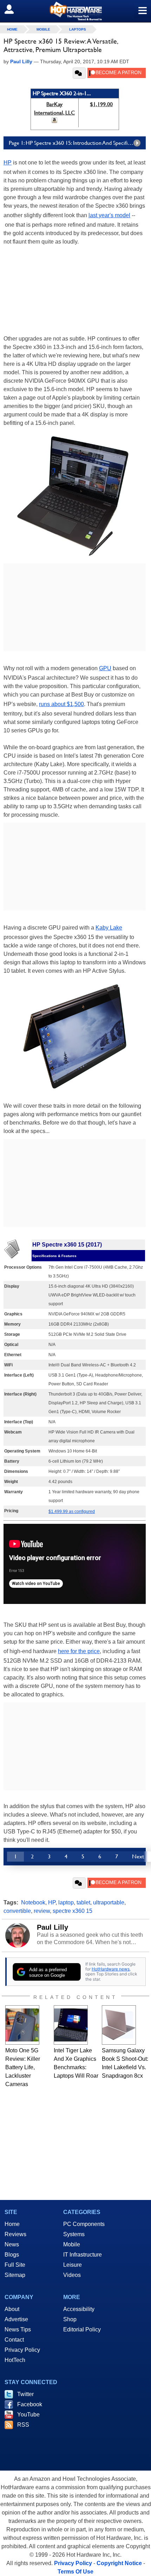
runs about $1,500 (61, 704)
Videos (72, 2275)
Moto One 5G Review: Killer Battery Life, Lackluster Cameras (23, 2067)
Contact (14, 2340)
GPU (105, 668)
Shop (70, 2319)
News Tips (18, 2329)
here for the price (79, 1651)
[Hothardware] (75, 11)
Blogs (12, 2255)
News (12, 2244)
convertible (17, 1911)
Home (12, 2224)
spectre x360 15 (73, 1911)
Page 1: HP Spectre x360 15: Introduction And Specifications (76, 143)
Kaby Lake (109, 928)
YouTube (28, 2415)
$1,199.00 (101, 104)
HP (8, 163)
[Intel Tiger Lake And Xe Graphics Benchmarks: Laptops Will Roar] (71, 2025)
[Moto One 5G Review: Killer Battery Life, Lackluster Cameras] (22, 2025)
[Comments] (79, 73)
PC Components (84, 2224)
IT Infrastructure (83, 2255)
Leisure (73, 2265)
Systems (74, 2234)
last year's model (109, 215)
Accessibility (79, 2309)
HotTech (15, 2360)
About (12, 2309)
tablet (83, 1902)
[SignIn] (14, 9)
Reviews (15, 2234)
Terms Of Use (75, 2572)
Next (138, 1856)
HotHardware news (111, 1969)
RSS (23, 2425)
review (42, 1911)
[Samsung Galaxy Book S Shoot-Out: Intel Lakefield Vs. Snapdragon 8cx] (119, 2025)
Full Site (15, 2265)
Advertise (16, 2319)
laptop (66, 1902)
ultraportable (109, 1902)
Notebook (33, 1902)
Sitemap (15, 2275)
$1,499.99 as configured (72, 1512)
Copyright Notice (119, 2563)
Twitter (25, 2394)
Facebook (30, 2404)
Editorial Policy (82, 2329)
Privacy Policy (22, 2350)
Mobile (43, 29)
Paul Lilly (52, 1927)
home (12, 29)
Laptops (78, 29)
